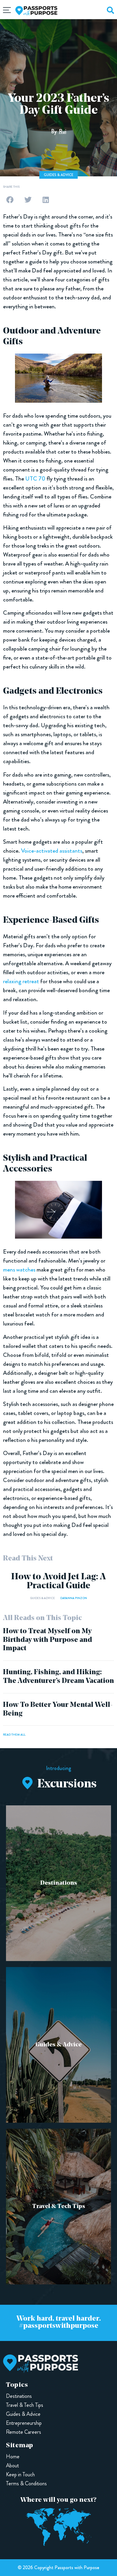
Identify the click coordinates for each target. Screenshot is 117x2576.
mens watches (19, 1270)
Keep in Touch (20, 2475)
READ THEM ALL (14, 1735)
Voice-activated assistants (52, 851)
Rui (63, 131)
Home (13, 2457)
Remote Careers (24, 2432)
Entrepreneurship (24, 2423)
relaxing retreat (21, 981)
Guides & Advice (58, 175)
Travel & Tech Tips (59, 2207)
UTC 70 (35, 479)
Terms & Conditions (26, 2483)
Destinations (59, 1883)
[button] (10, 200)
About (12, 2466)
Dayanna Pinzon (74, 1598)
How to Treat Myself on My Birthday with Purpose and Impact (48, 1640)
